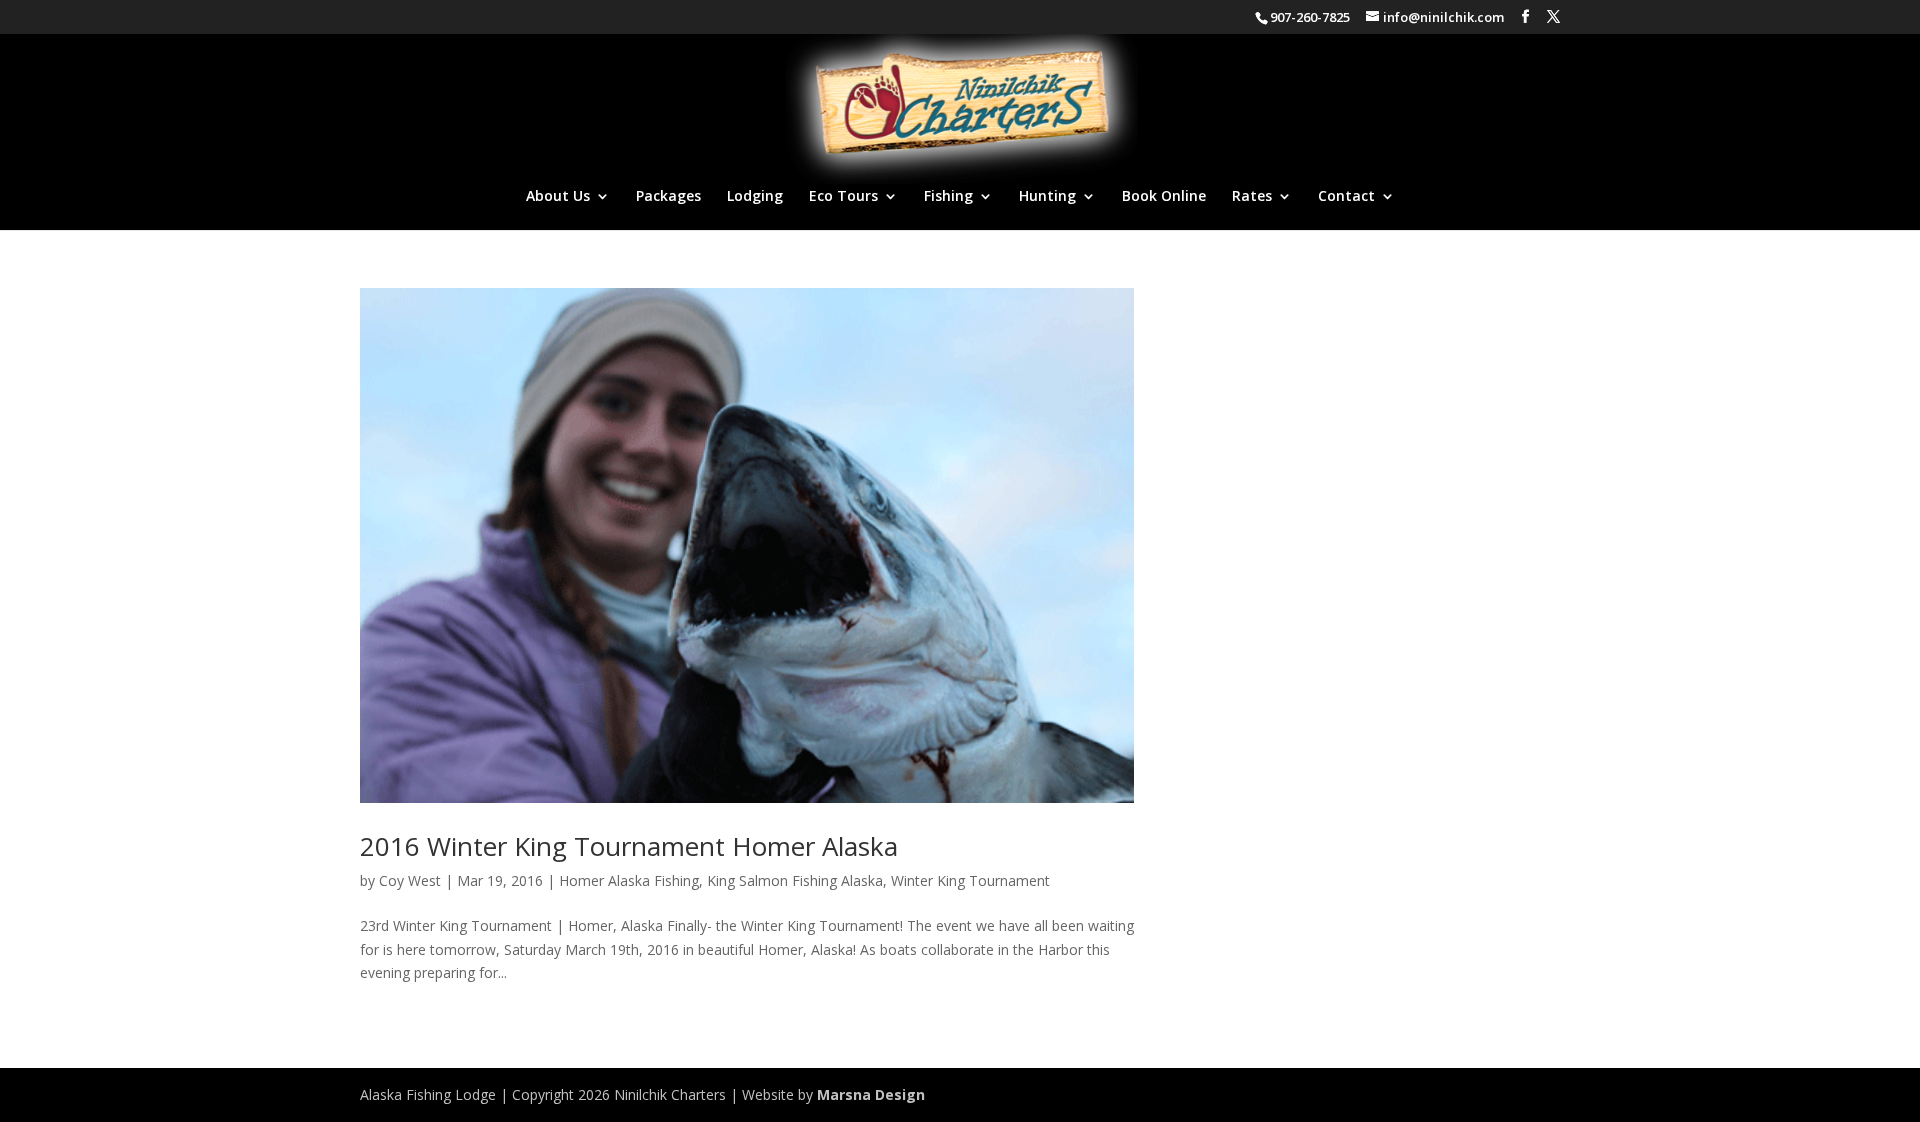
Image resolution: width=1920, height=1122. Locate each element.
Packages (668, 197)
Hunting (1047, 197)
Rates (1252, 197)
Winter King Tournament (970, 880)
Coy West (410, 880)
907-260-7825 (1310, 17)
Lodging (755, 197)
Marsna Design (871, 1094)
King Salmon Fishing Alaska (795, 880)
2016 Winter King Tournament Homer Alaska (629, 846)
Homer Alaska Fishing (629, 880)
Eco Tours (843, 197)
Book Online (1164, 197)
